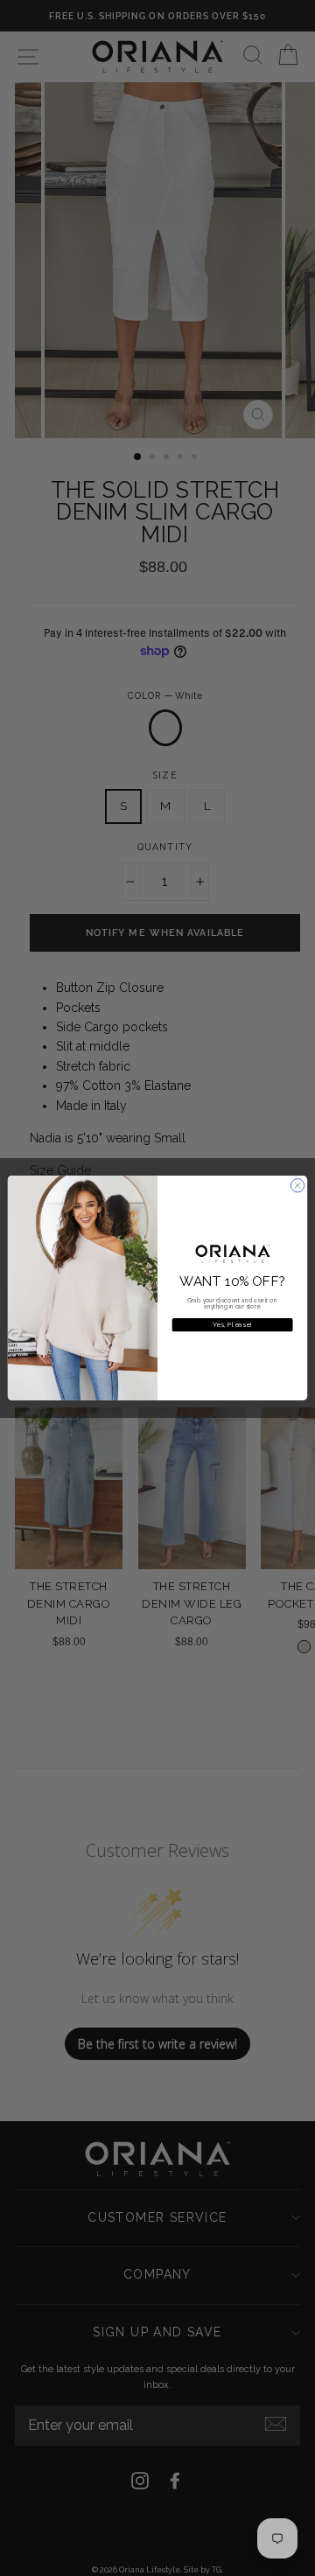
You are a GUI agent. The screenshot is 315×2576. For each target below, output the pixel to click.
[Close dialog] (297, 1186)
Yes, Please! (232, 1325)
